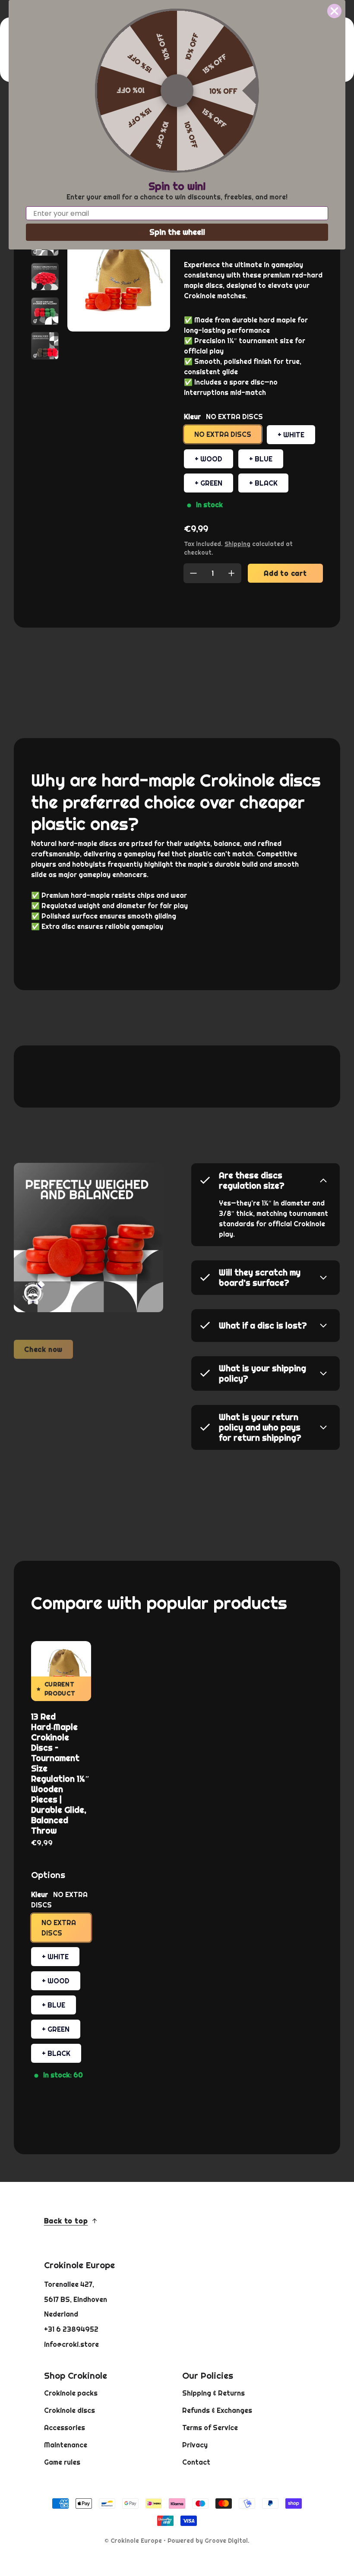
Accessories (65, 2428)
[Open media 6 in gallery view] (45, 346)
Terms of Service (210, 2428)
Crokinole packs (71, 2393)
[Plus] (231, 573)
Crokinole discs (70, 2410)
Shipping (237, 544)
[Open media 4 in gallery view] (45, 277)
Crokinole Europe (136, 2541)
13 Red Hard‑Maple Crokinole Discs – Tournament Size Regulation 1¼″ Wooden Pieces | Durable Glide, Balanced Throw (60, 1774)
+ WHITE (291, 435)
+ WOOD (209, 459)
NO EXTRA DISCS (223, 434)
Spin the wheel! (177, 232)
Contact (196, 2462)
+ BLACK (263, 483)
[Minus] (193, 573)
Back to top (66, 2221)
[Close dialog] (334, 11)
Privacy (195, 2445)
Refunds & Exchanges (217, 2410)
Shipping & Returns (213, 2393)
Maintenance (66, 2445)
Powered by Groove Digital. (209, 2541)
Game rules (62, 2462)
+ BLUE (261, 459)
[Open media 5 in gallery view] (45, 311)
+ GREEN (209, 483)
